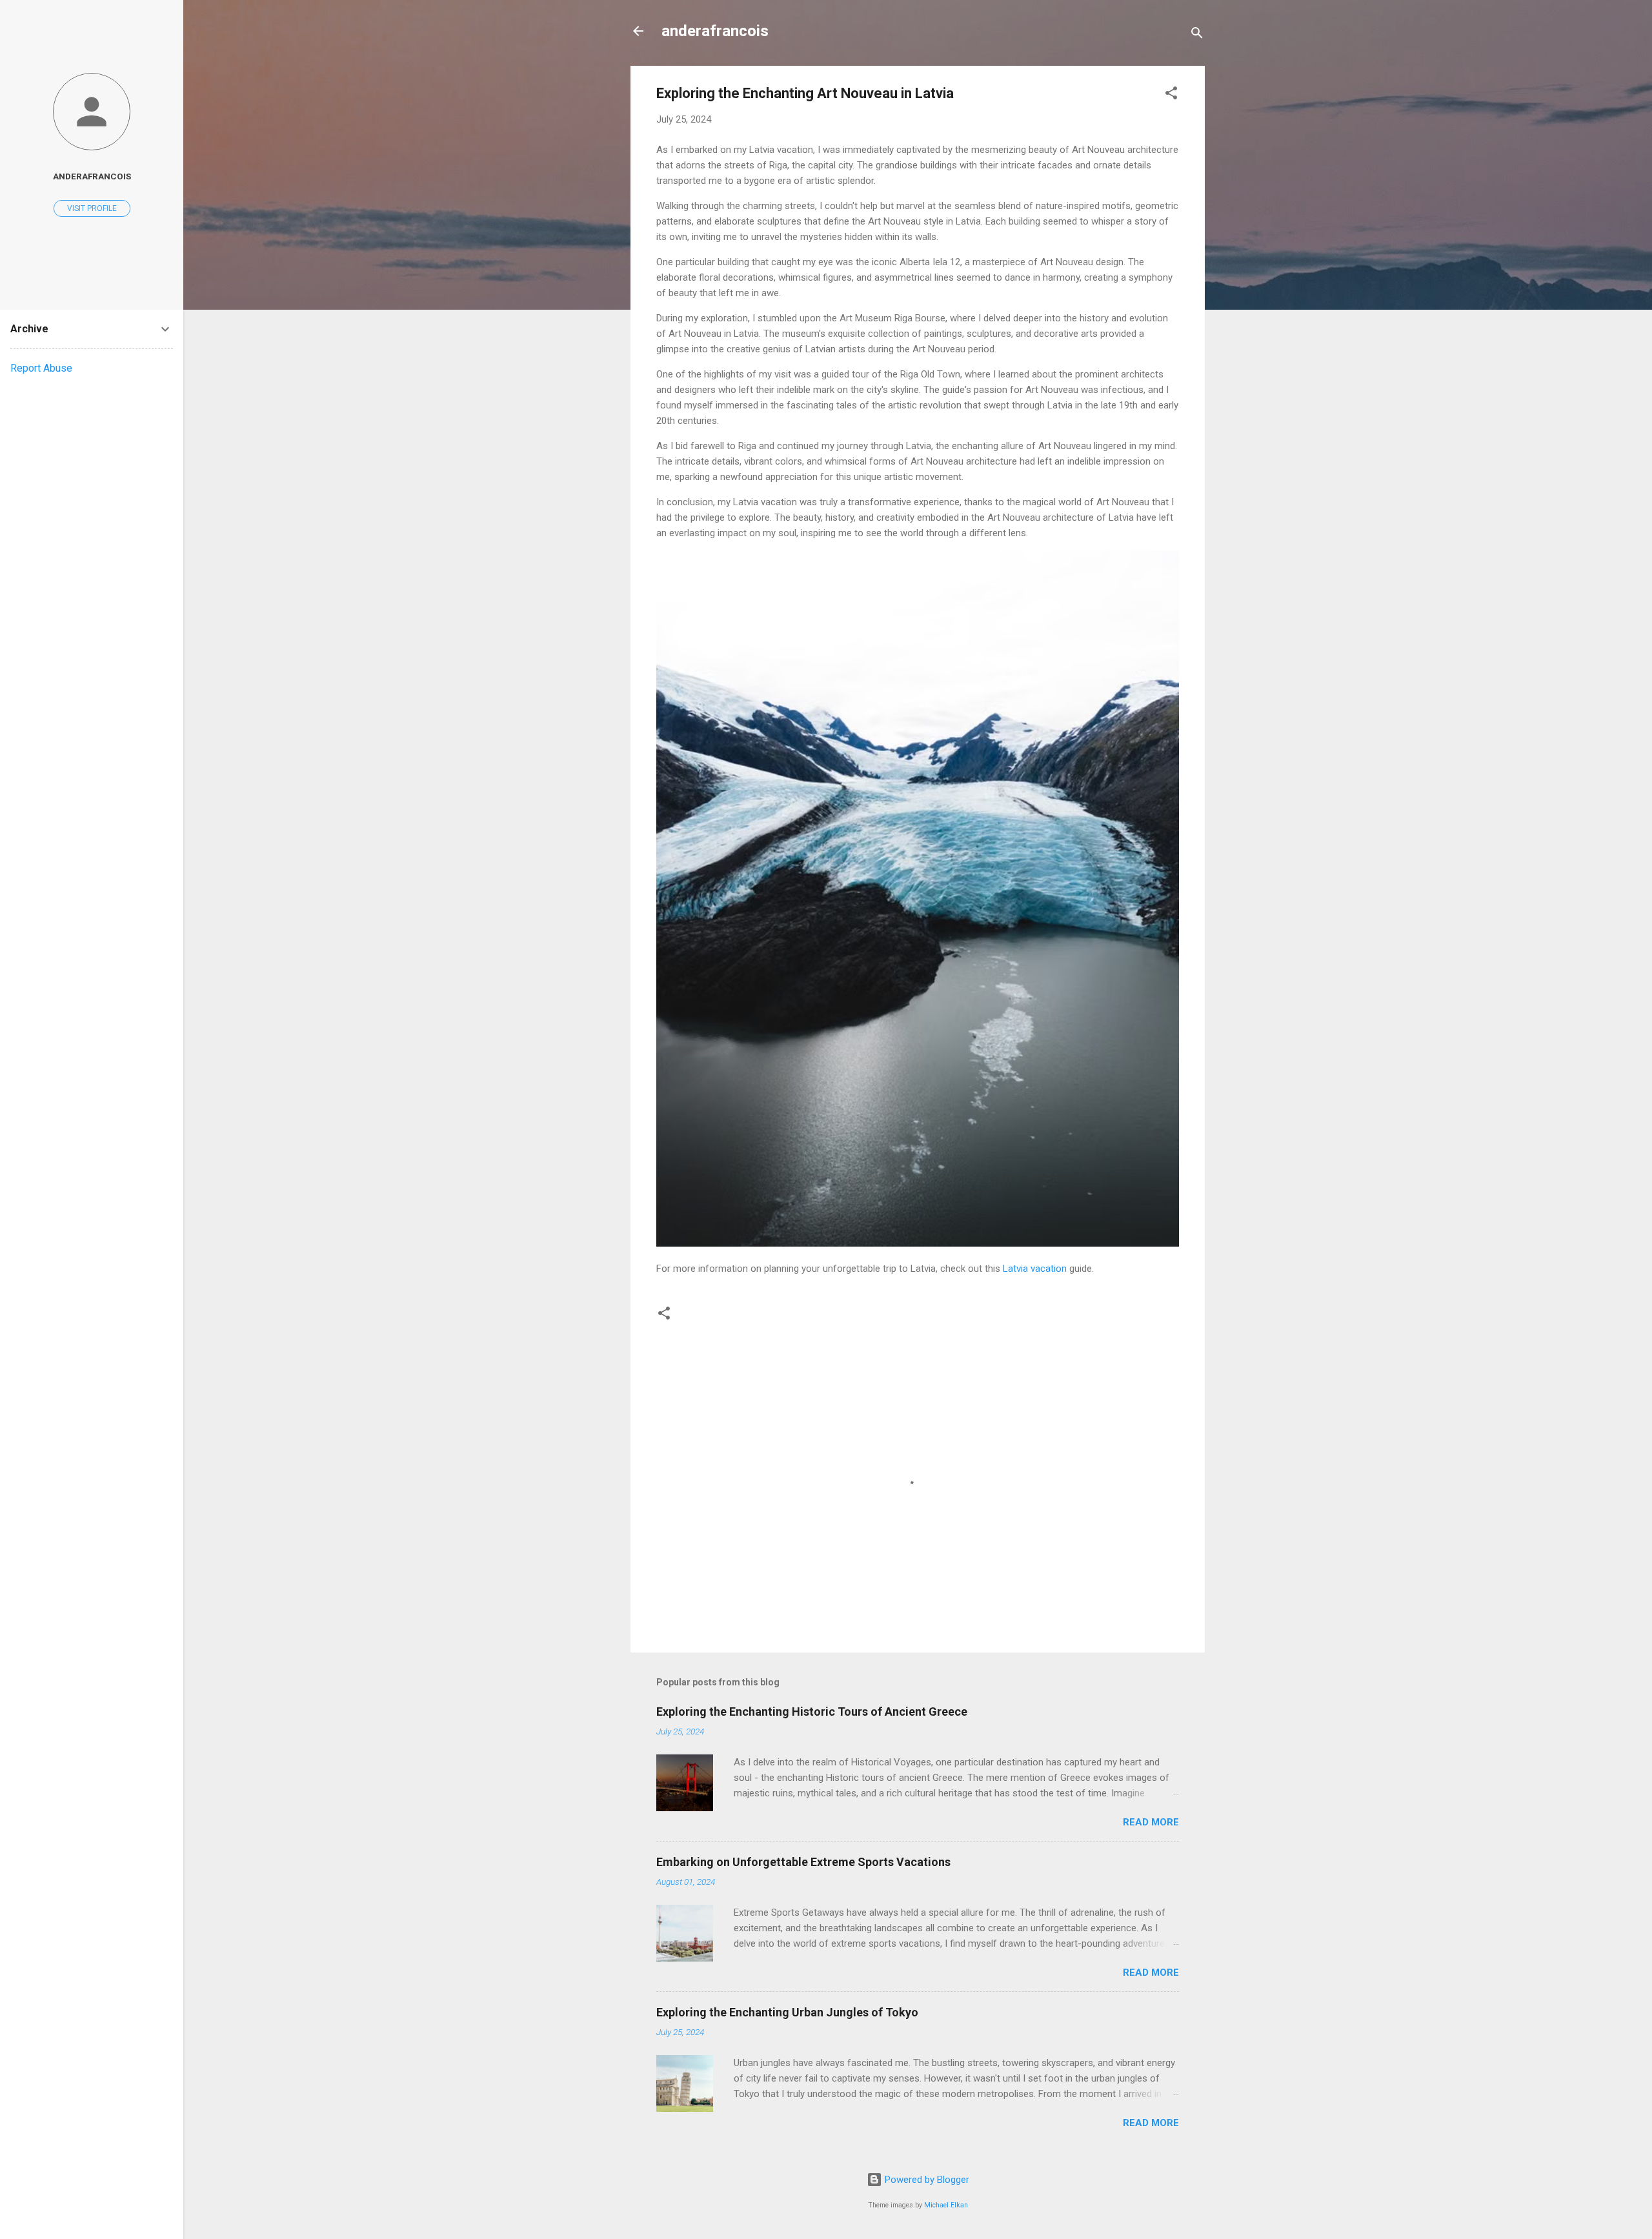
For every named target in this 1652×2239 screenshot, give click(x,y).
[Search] (1197, 35)
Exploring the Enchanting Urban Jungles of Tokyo (787, 2012)
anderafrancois (715, 31)
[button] (1171, 95)
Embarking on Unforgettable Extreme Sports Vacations (803, 1862)
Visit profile (92, 208)
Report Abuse (41, 368)
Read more (1151, 1822)
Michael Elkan (946, 2205)
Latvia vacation (1035, 1269)
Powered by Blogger (926, 2180)
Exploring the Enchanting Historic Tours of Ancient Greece (812, 1712)
